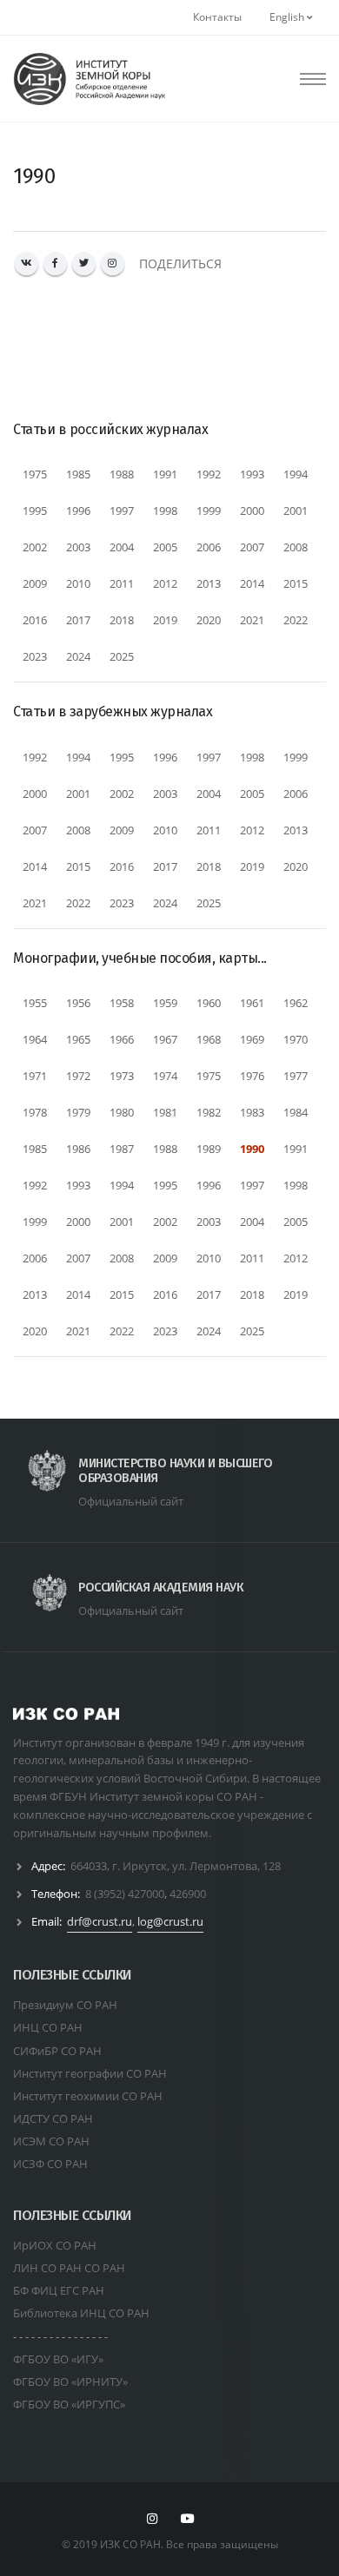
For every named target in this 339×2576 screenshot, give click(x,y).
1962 (296, 1003)
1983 (252, 1112)
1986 (78, 1149)
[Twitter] (84, 264)
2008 (296, 547)
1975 (35, 474)
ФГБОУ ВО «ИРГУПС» (69, 2404)
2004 (122, 547)
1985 (78, 474)
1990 (252, 1149)
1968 (209, 1039)
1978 (35, 1112)
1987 (122, 1149)
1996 (78, 511)
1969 (252, 1039)
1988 (122, 474)
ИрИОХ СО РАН (55, 2245)
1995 (35, 511)
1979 (78, 1112)
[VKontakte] (27, 264)
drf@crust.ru (100, 1921)
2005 (165, 547)
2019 (165, 620)
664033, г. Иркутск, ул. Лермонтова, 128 (176, 1866)
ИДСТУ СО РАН (53, 2118)
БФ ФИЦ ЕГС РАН (59, 2290)
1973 (122, 1076)
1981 (165, 1112)
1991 (165, 474)
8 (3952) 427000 (125, 1894)
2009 (35, 583)
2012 (165, 583)
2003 (78, 547)
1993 (252, 474)
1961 (252, 1003)
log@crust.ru (170, 1921)
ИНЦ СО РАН (48, 2027)
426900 (188, 1894)
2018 (122, 620)
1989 (209, 1149)
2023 (35, 656)
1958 (122, 1003)
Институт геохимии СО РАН (88, 2096)
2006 (209, 547)
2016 (35, 620)
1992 (209, 474)
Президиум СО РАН (65, 2005)
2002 (35, 547)
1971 (35, 1076)
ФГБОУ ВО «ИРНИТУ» (70, 2382)
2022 (296, 620)
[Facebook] (55, 264)
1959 (165, 1003)
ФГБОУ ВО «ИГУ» (58, 2359)
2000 (252, 511)
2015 (296, 583)
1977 (296, 1076)
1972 (78, 1076)
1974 (165, 1076)
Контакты (217, 17)
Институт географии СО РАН (90, 2073)
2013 (209, 583)
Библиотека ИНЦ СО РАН (81, 2313)
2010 (78, 583)
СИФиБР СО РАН (57, 2051)
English (288, 17)
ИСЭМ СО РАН (51, 2141)
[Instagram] (113, 264)
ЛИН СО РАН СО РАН (69, 2268)
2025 (122, 656)
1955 (35, 1003)
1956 (78, 1003)
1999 (209, 511)
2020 (209, 620)
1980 (122, 1112)
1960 (209, 1003)
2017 (78, 620)
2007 (252, 547)
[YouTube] (188, 2519)
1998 (165, 511)
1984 (296, 1112)
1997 (122, 511)
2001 (296, 511)
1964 (35, 1039)
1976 (252, 1076)
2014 (252, 583)
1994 (296, 474)
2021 (252, 620)
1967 (165, 1039)
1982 (209, 1112)
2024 (78, 656)
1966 (122, 1039)
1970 (296, 1039)
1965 (78, 1039)
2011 (122, 583)
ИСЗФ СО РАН (50, 2164)
